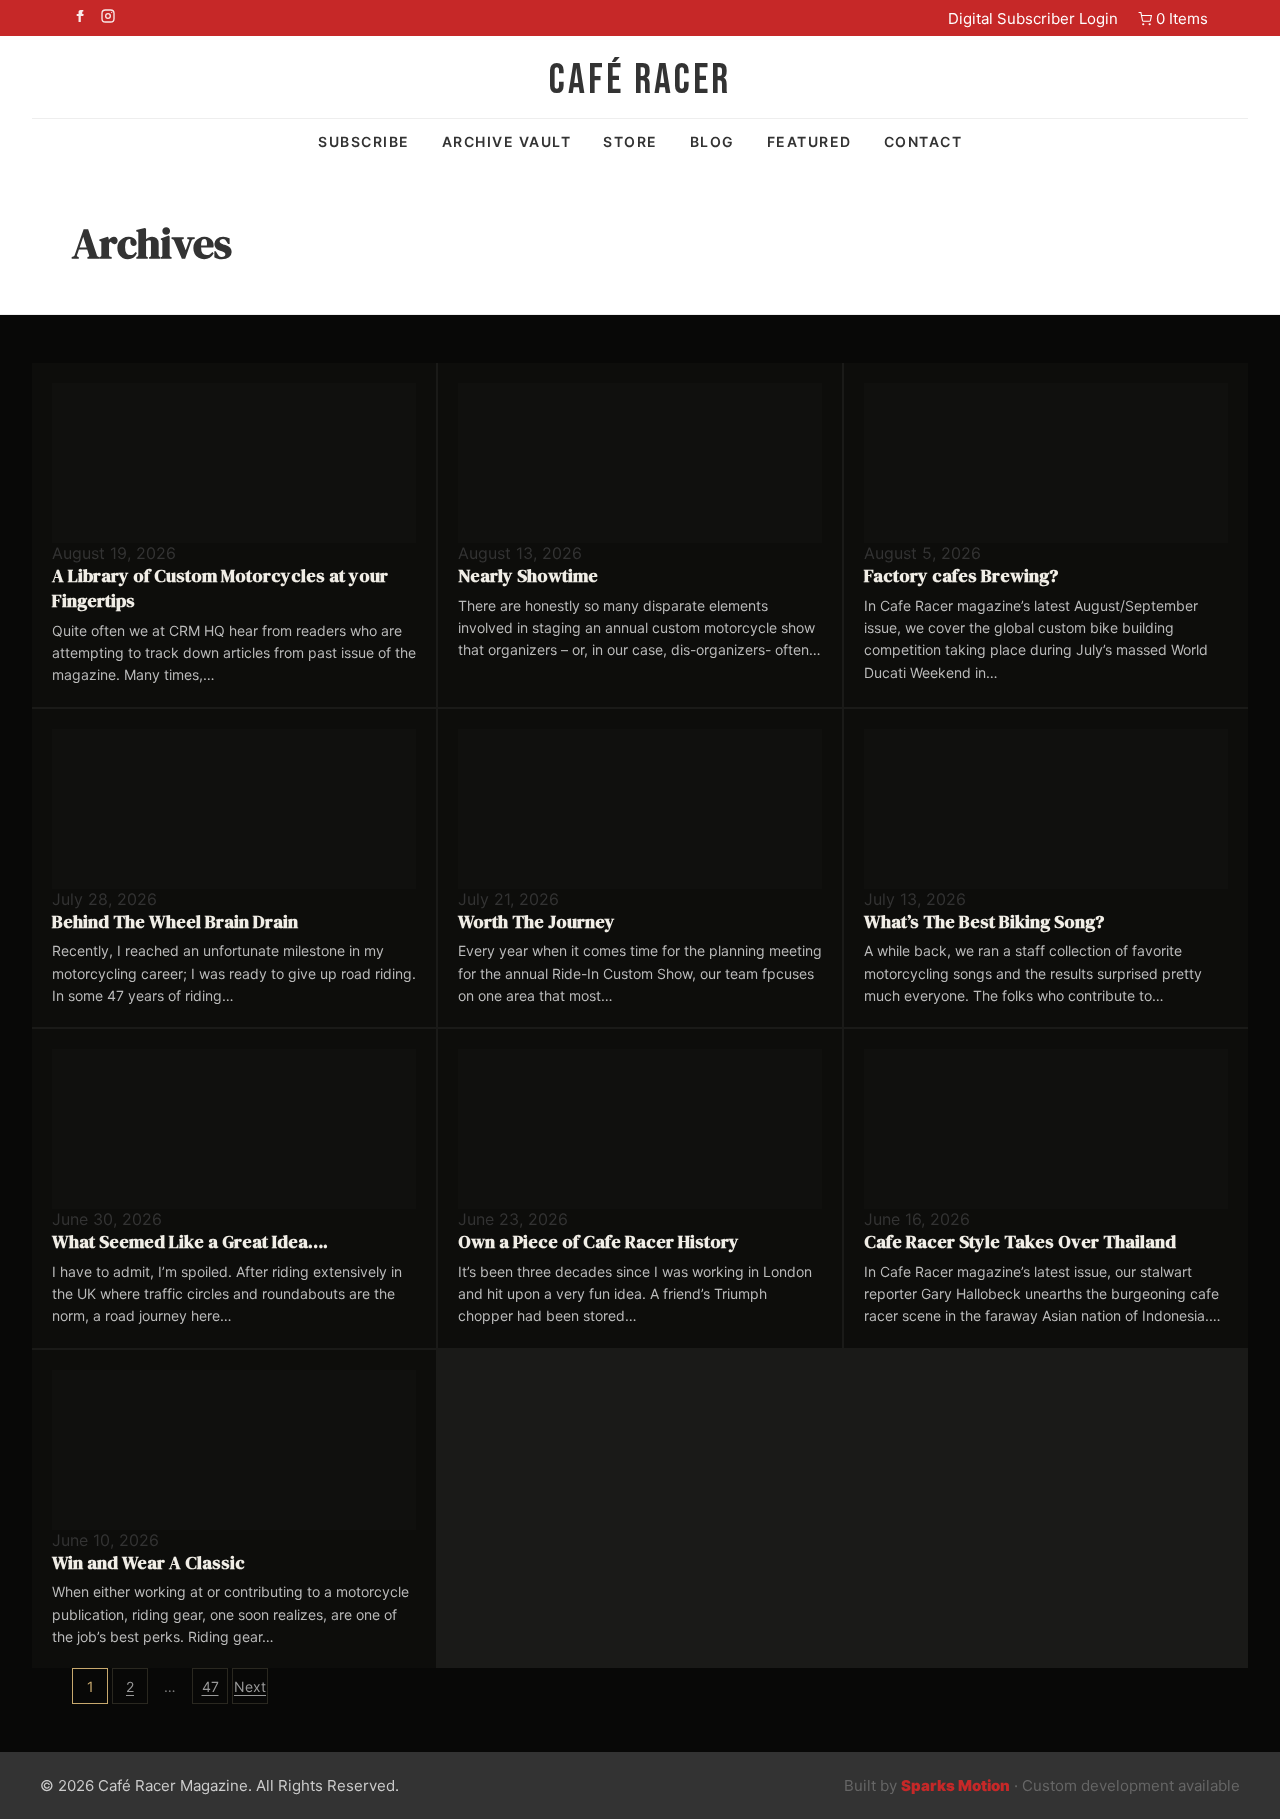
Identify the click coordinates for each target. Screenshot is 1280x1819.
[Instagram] (108, 18)
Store (630, 141)
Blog (712, 141)
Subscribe (364, 141)
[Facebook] (80, 18)
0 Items (1182, 18)
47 (210, 1686)
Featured (809, 141)
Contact (923, 141)
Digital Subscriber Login (1033, 18)
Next (250, 1686)
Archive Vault (507, 141)
